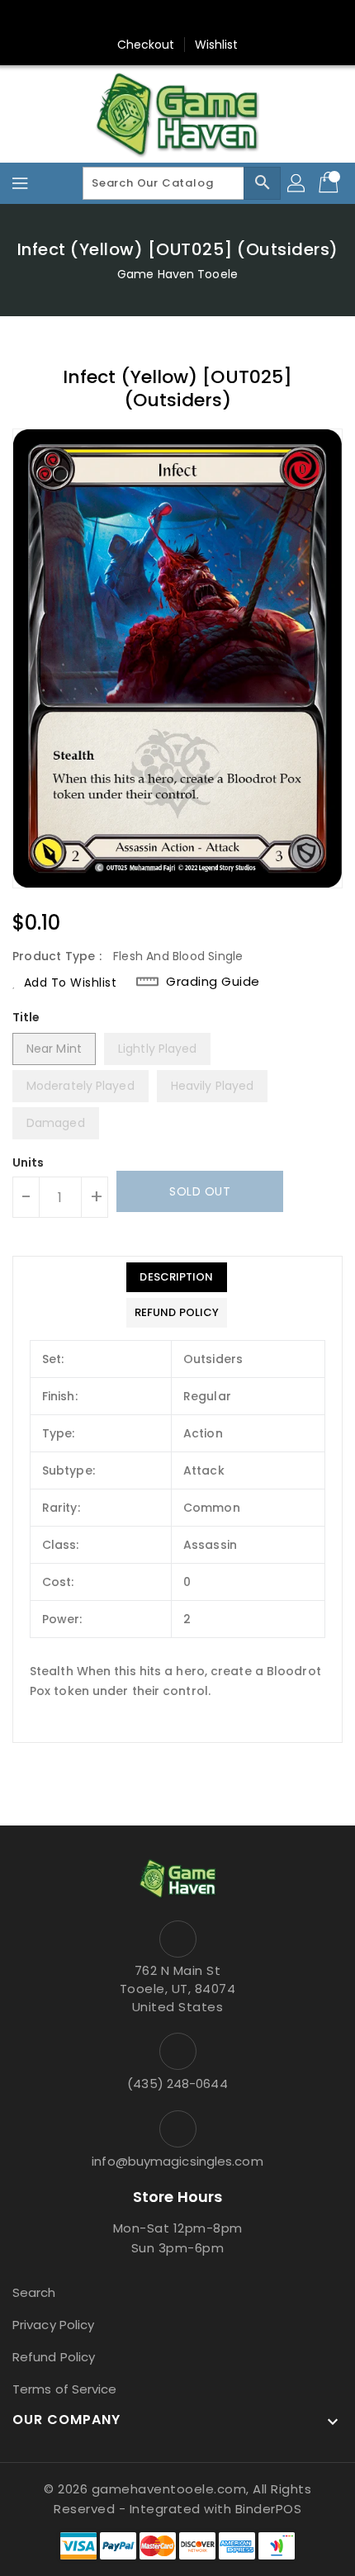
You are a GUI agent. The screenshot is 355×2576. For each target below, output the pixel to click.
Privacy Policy (53, 2325)
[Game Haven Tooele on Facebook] (146, 19)
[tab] (177, 1277)
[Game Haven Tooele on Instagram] (177, 19)
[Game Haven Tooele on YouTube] (209, 19)
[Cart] (330, 183)
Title (26, 1017)
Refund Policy (54, 2357)
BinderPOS (269, 2509)
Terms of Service (65, 2389)
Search (34, 2292)
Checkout (146, 45)
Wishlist (217, 45)
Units (28, 1163)
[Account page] (297, 183)
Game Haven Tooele (177, 274)
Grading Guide (213, 982)
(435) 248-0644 (177, 2084)
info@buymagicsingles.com (177, 2161)
